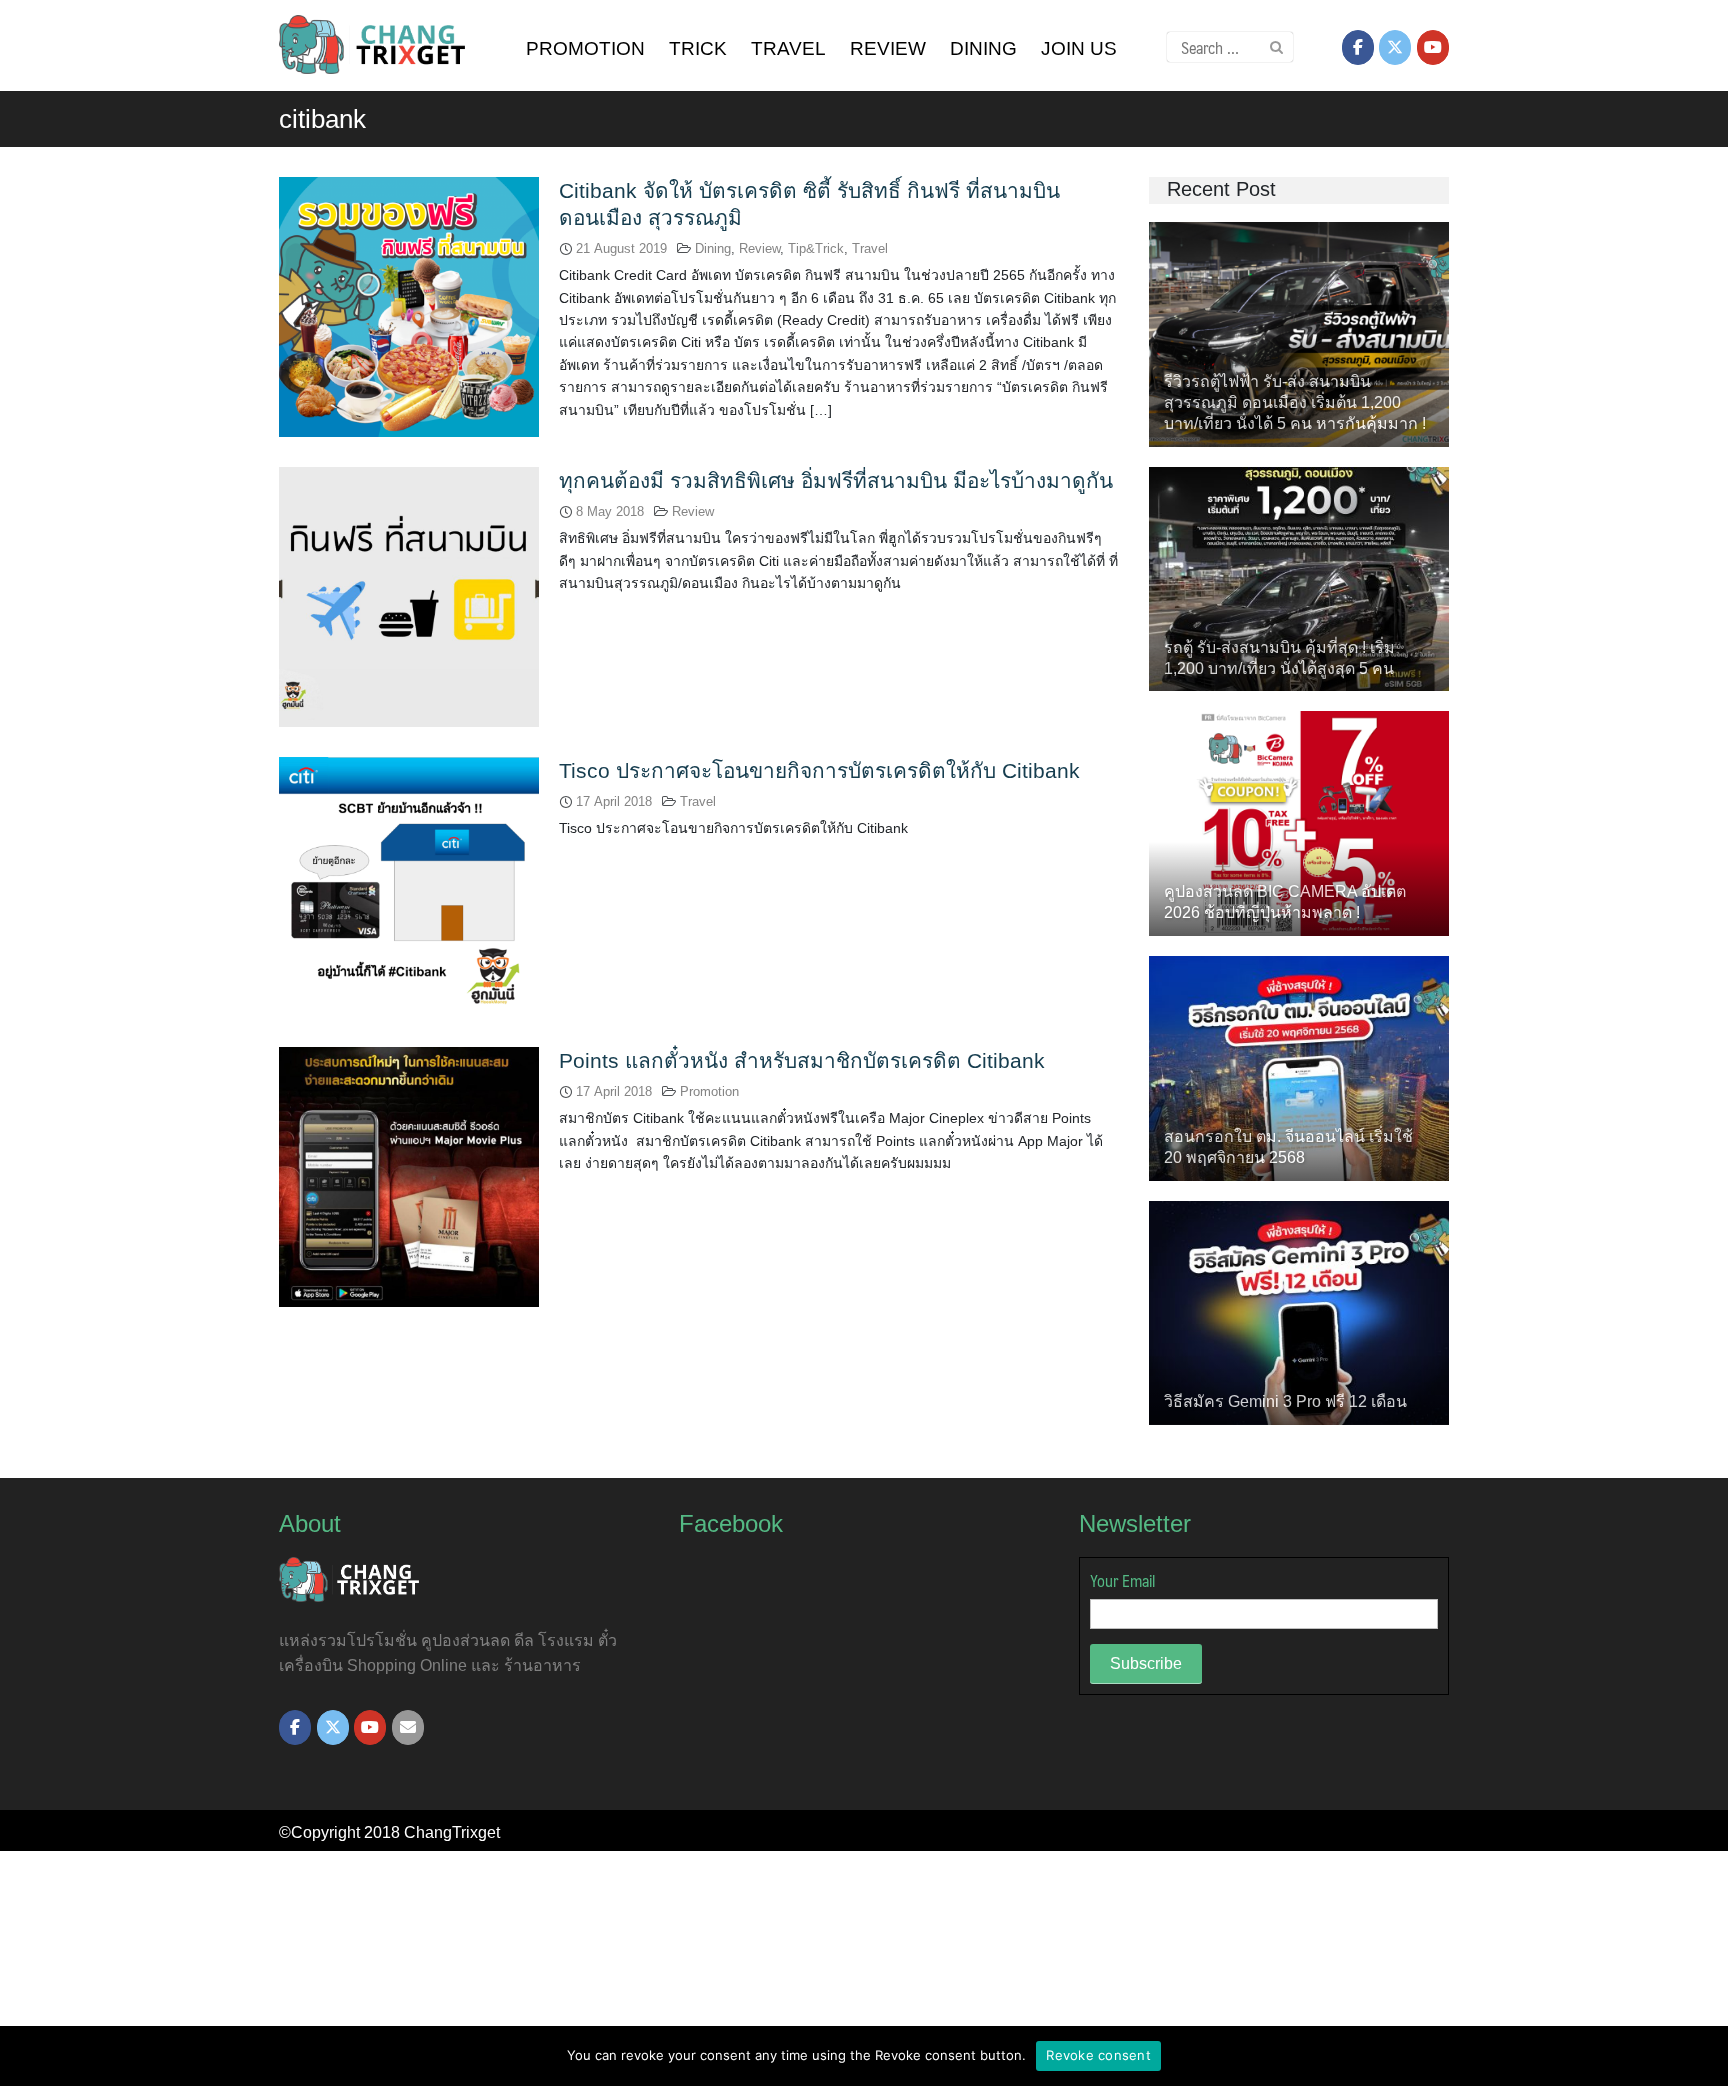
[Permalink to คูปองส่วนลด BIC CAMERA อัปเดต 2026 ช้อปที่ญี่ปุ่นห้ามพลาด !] (1299, 822)
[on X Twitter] (1395, 47)
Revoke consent (1098, 2055)
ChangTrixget (452, 1832)
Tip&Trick (816, 248)
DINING (983, 48)
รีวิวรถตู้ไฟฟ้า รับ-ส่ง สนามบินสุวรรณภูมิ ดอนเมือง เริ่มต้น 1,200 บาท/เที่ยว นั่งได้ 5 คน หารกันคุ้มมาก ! (1295, 402)
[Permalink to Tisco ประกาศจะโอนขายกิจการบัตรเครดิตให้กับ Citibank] (409, 885)
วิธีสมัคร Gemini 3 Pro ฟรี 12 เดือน (1285, 1401)
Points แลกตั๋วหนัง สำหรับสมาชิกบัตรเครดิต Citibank (802, 1060)
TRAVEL (788, 48)
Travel (870, 248)
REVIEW (888, 48)
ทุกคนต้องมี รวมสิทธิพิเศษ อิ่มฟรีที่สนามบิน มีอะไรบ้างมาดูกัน (836, 480)
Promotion (709, 1091)
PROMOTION (585, 48)
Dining (713, 248)
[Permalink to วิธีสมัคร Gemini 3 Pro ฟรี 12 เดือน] (1299, 1311)
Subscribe (1146, 1663)
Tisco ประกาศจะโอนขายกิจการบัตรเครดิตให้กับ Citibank (819, 770)
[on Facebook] (1358, 47)
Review (759, 248)
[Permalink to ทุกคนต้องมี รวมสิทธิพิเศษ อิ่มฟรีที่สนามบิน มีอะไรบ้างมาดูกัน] (409, 595)
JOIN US (1079, 48)
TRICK (698, 48)
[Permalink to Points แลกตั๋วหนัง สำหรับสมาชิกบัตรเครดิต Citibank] (409, 1175)
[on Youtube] (1433, 47)
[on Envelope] (408, 1727)
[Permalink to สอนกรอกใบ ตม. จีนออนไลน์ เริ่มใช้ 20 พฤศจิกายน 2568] (1299, 1066)
